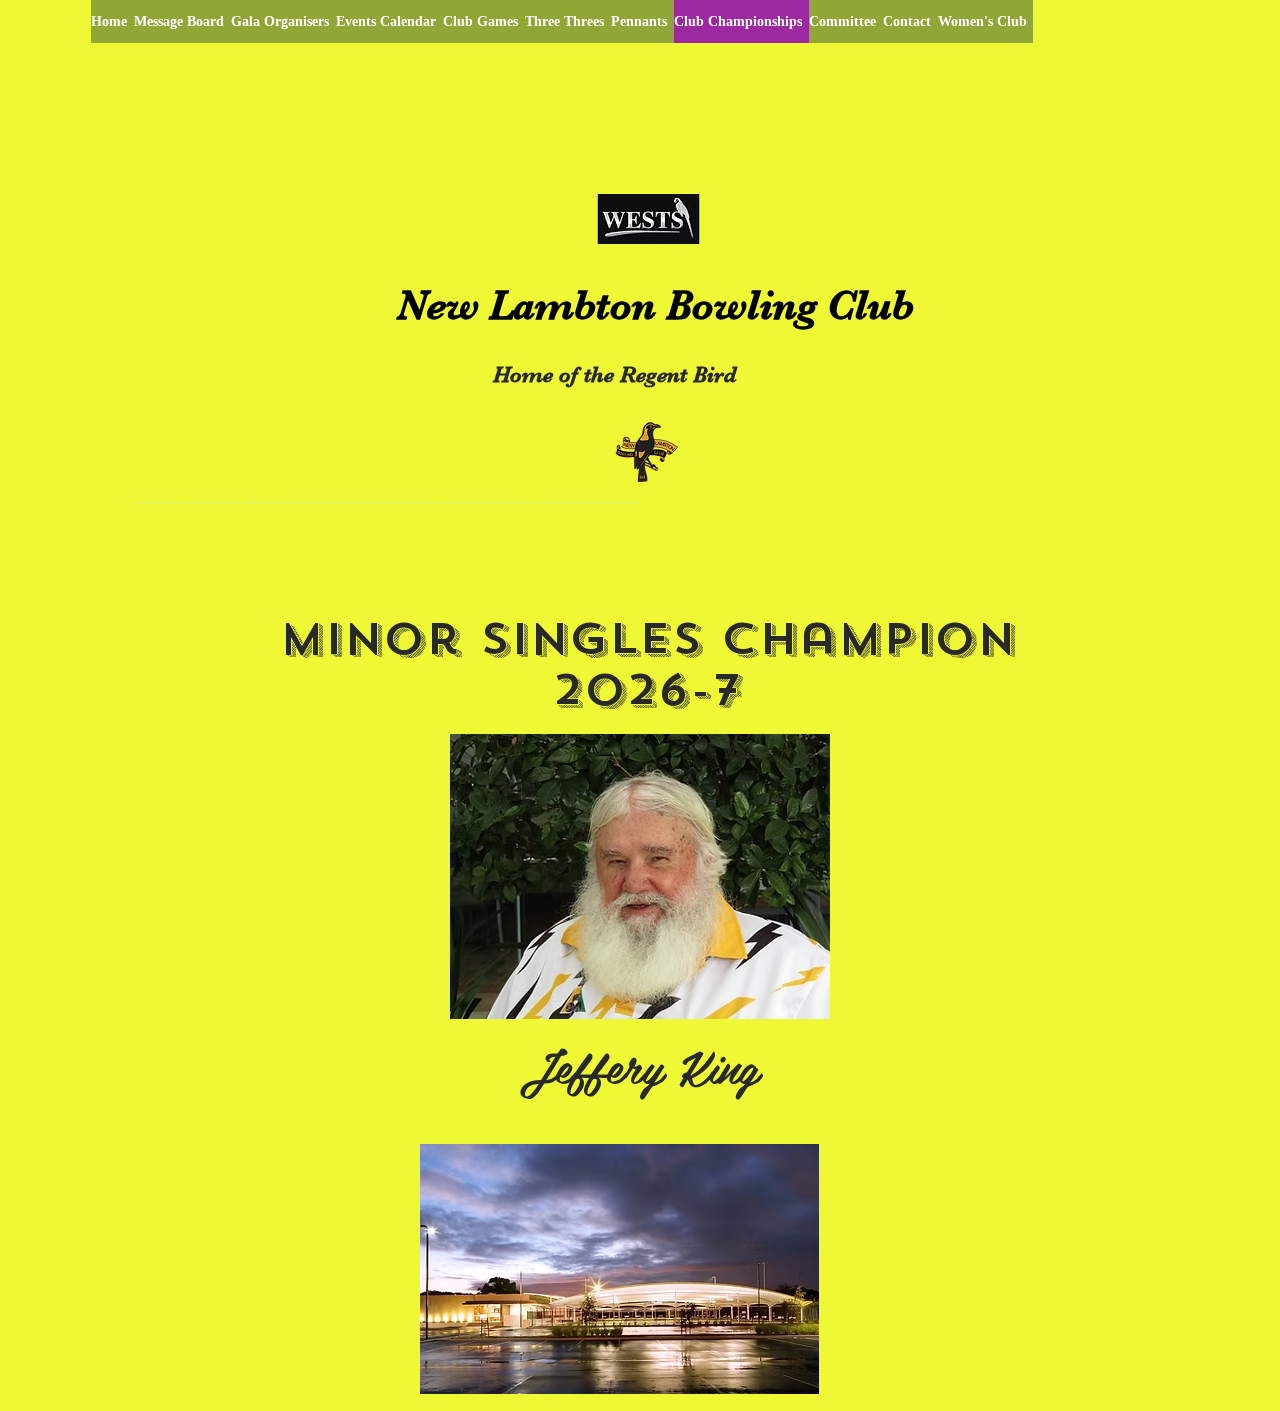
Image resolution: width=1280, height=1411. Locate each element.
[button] (619, 1269)
